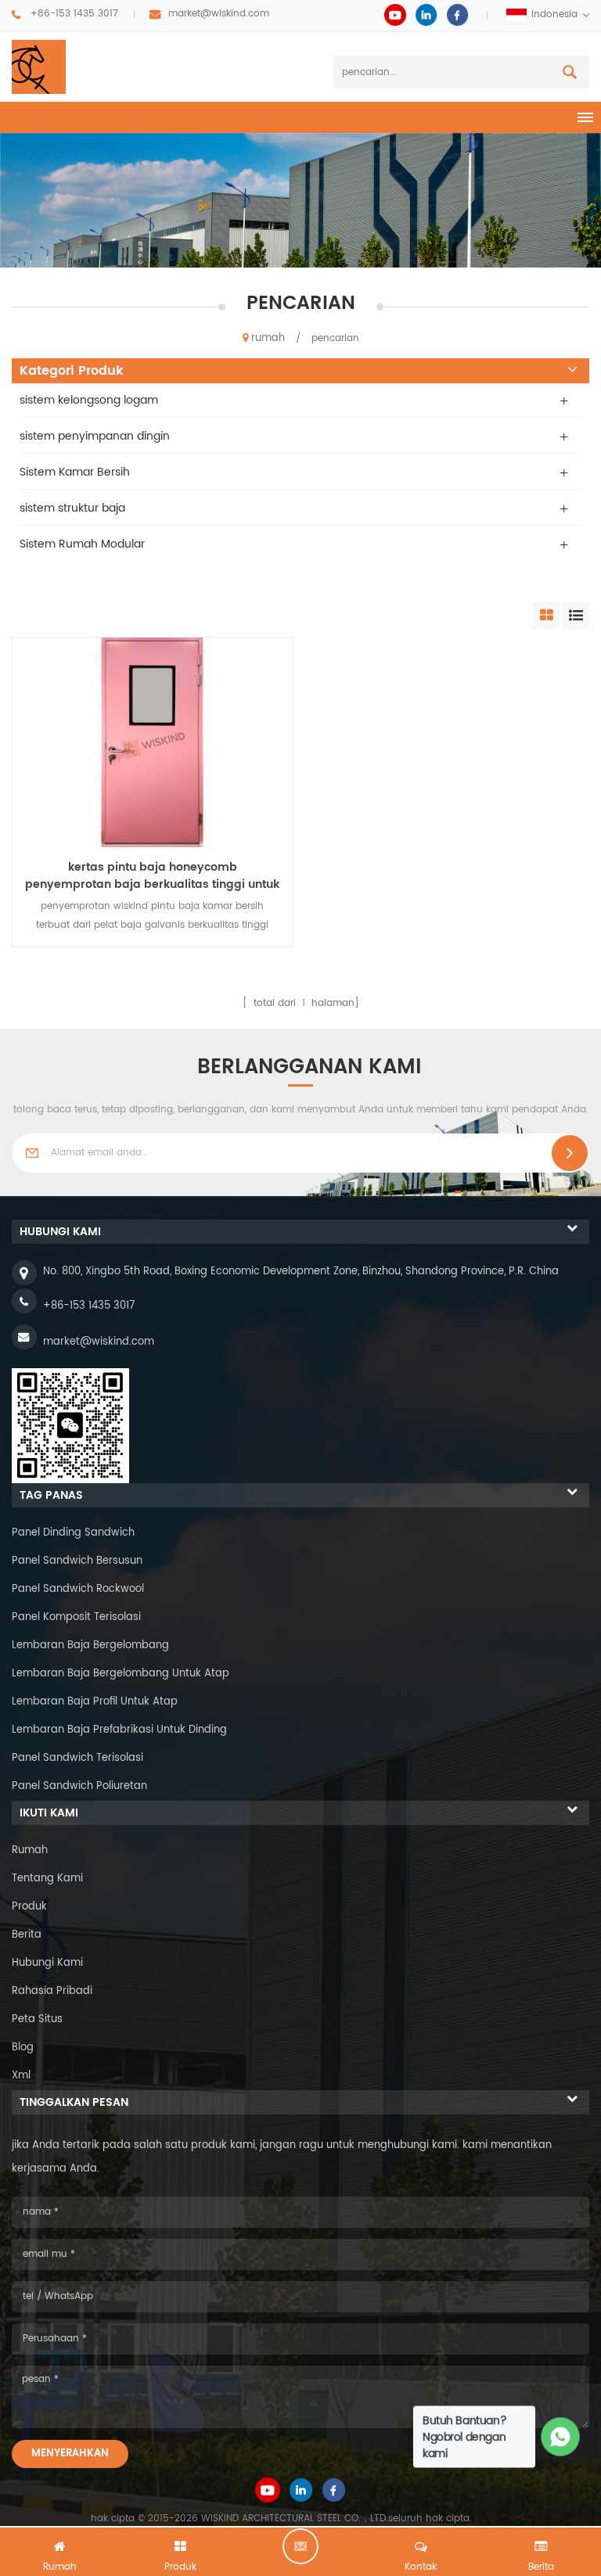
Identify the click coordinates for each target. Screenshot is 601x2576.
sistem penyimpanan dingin (95, 436)
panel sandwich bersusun (77, 1561)
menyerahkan (70, 2454)
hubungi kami (47, 1963)
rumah (268, 338)
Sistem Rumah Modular (82, 544)
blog (23, 2048)
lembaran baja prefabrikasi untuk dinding (119, 1730)
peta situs (37, 2019)
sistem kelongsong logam (89, 400)
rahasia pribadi (52, 1991)
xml (21, 2076)
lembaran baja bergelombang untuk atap (121, 1674)
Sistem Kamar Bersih (75, 472)
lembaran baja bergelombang (90, 1645)
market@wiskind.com (219, 14)
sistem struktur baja (72, 508)
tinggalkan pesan (300, 2546)
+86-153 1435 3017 (74, 14)
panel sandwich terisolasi (77, 1758)
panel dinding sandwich (73, 1533)
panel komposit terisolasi (76, 1617)
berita (27, 1935)
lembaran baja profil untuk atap (95, 1702)
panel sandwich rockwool (78, 1589)
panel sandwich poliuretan (79, 1786)
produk (29, 1907)
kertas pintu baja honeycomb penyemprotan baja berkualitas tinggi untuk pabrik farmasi (152, 876)
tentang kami (47, 1879)
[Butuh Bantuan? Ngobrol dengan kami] (561, 2437)
